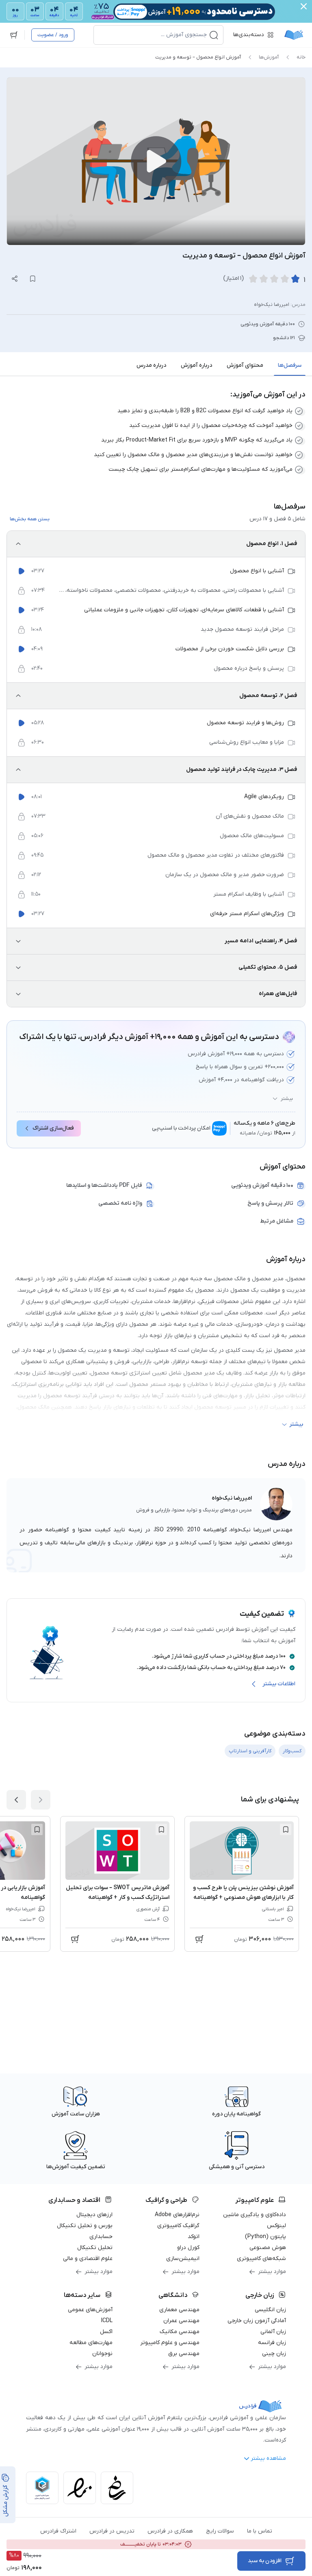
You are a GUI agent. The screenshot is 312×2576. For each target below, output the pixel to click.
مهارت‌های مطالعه (91, 2343)
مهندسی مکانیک (180, 2332)
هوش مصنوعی (268, 2248)
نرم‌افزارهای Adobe (177, 2215)
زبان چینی (274, 2354)
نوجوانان (102, 2354)
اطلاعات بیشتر (279, 1684)
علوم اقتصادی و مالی (88, 2259)
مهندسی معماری (179, 2310)
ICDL (107, 2321)
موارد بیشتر (272, 2272)
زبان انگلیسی (270, 2310)
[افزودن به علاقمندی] (286, 1829)
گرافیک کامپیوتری (178, 2226)
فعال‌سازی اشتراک (53, 1128)
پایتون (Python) (265, 2237)
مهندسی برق (184, 2354)
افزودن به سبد (265, 2561)
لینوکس (276, 2226)
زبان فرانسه (272, 2343)
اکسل (106, 2332)
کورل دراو (188, 2248)
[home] (294, 35)
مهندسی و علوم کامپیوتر (170, 2343)
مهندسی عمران (181, 2321)
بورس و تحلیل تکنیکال (85, 2226)
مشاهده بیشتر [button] (268, 2458)
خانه (301, 57)
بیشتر (287, 1099)
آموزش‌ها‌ (269, 57)
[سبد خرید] (14, 35)
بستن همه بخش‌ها (30, 519)
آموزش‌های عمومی (90, 2310)
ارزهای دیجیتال (94, 2215)
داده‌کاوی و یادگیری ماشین (255, 2215)
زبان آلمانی (273, 2332)
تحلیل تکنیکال (95, 2248)
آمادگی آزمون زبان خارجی (257, 2321)
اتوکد (194, 2237)
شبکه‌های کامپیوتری (261, 2259)
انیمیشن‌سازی (183, 2259)
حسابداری (101, 2237)
